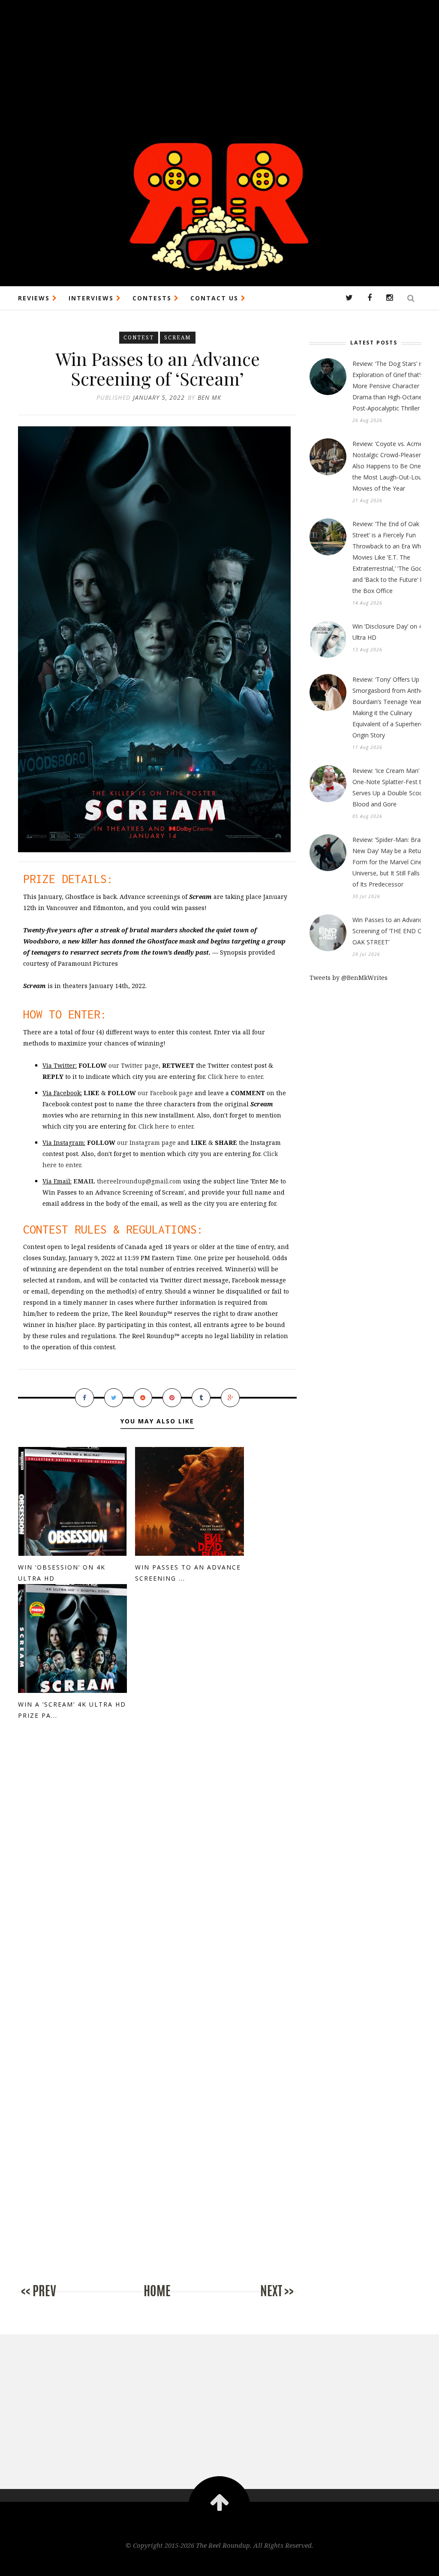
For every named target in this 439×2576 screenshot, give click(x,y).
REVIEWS (35, 298)
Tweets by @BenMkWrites (349, 978)
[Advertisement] (219, 60)
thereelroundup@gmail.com (127, 1181)
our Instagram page (146, 1143)
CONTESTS (153, 298)
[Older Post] (262, 2300)
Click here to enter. (236, 1077)
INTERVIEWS (92, 298)
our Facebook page (165, 1093)
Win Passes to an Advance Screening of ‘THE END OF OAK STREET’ (389, 931)
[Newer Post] (52, 2300)
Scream (178, 337)
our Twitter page (134, 1065)
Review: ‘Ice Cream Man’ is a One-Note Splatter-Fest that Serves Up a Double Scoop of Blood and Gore (393, 787)
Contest (139, 337)
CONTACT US (216, 298)
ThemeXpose (220, 2563)
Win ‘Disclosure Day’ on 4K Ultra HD (389, 632)
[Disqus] (157, 1874)
